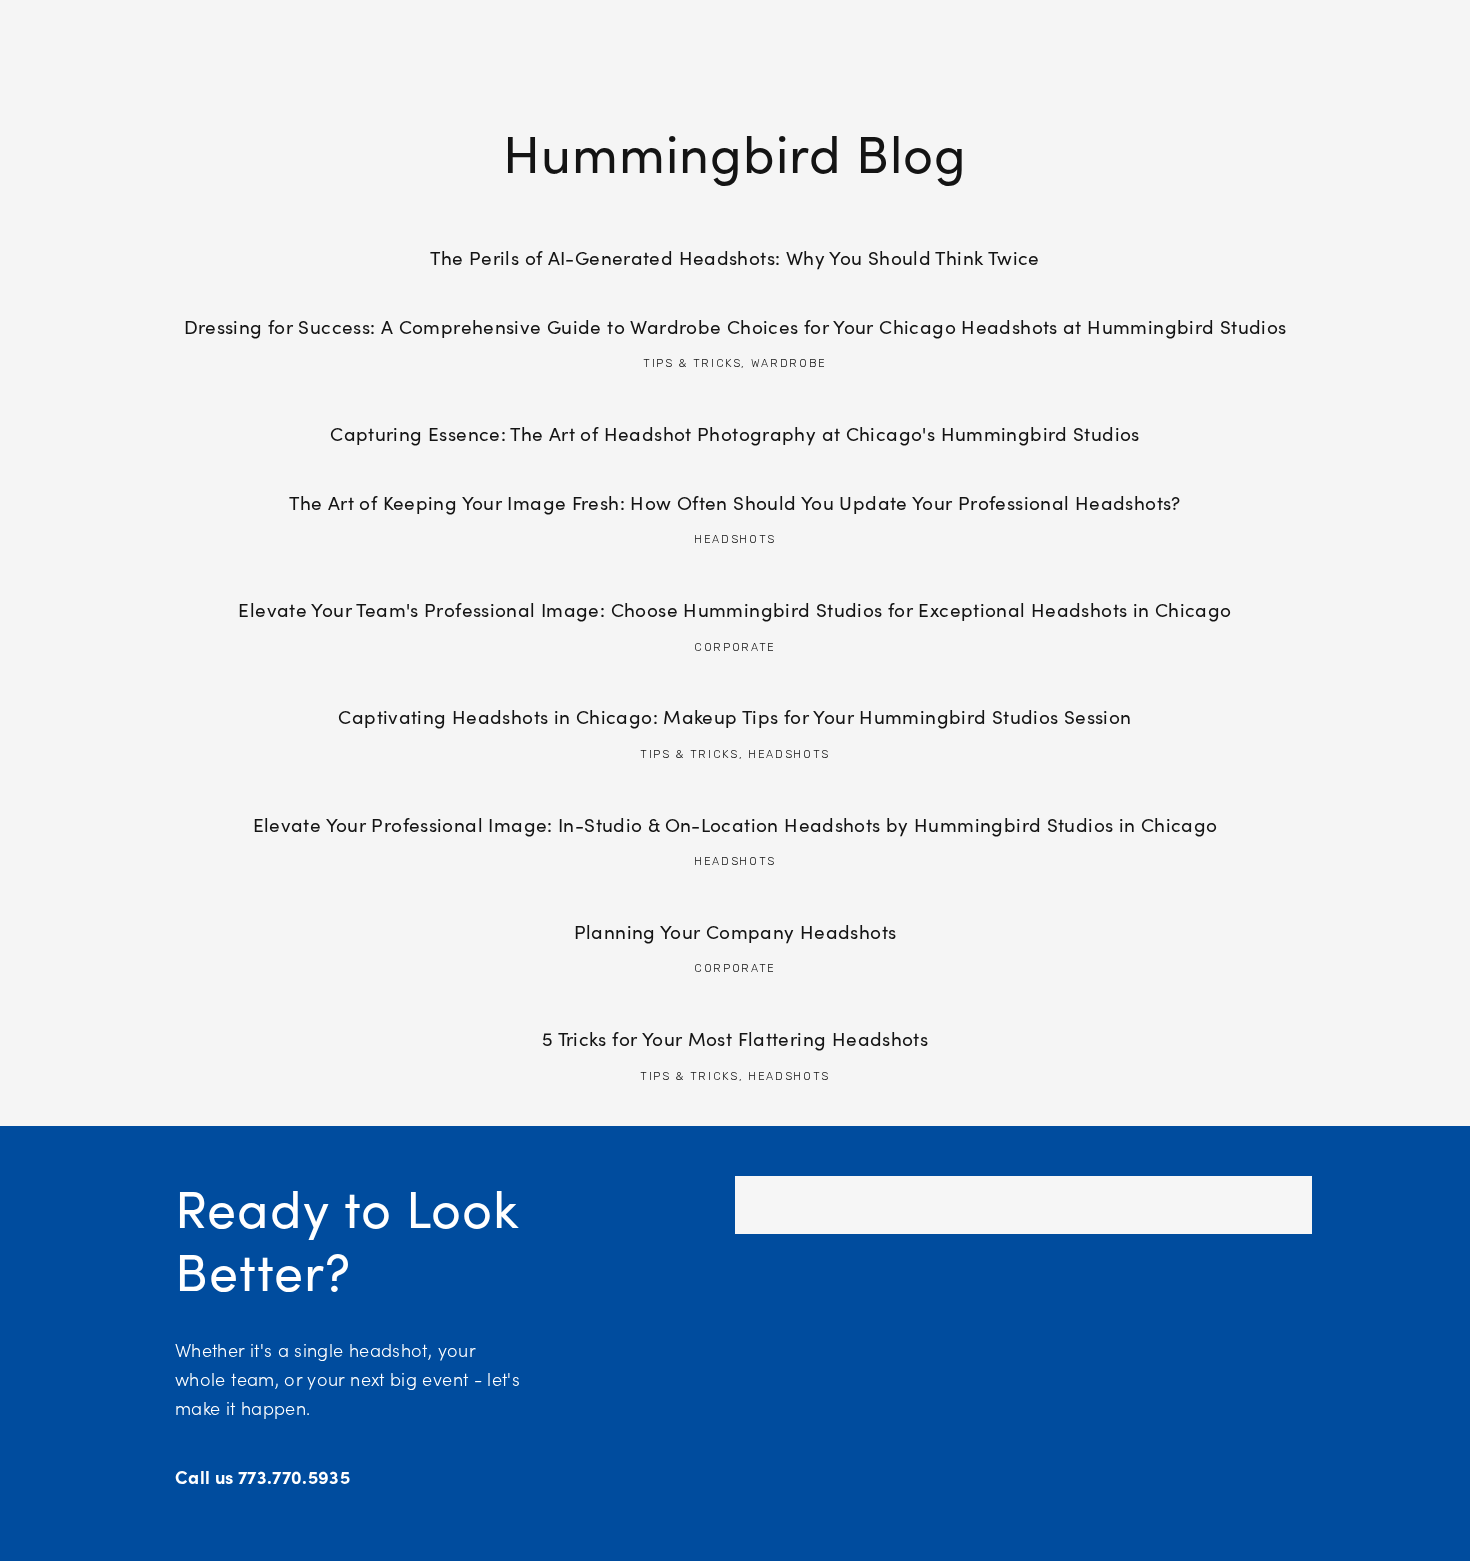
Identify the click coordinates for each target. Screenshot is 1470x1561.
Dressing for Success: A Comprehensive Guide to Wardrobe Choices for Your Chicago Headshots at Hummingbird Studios (735, 326)
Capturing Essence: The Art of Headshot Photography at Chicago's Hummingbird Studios (735, 433)
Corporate (735, 647)
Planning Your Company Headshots (735, 931)
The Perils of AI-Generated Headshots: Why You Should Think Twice (734, 257)
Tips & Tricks (692, 363)
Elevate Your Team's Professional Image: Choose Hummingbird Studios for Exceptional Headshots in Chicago (734, 609)
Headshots (735, 539)
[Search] (183, 30)
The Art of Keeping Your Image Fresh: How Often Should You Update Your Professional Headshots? (734, 502)
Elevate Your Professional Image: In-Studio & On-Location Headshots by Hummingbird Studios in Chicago (735, 824)
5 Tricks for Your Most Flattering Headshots (735, 1038)
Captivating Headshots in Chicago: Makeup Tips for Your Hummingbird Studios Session (734, 716)
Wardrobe (789, 363)
